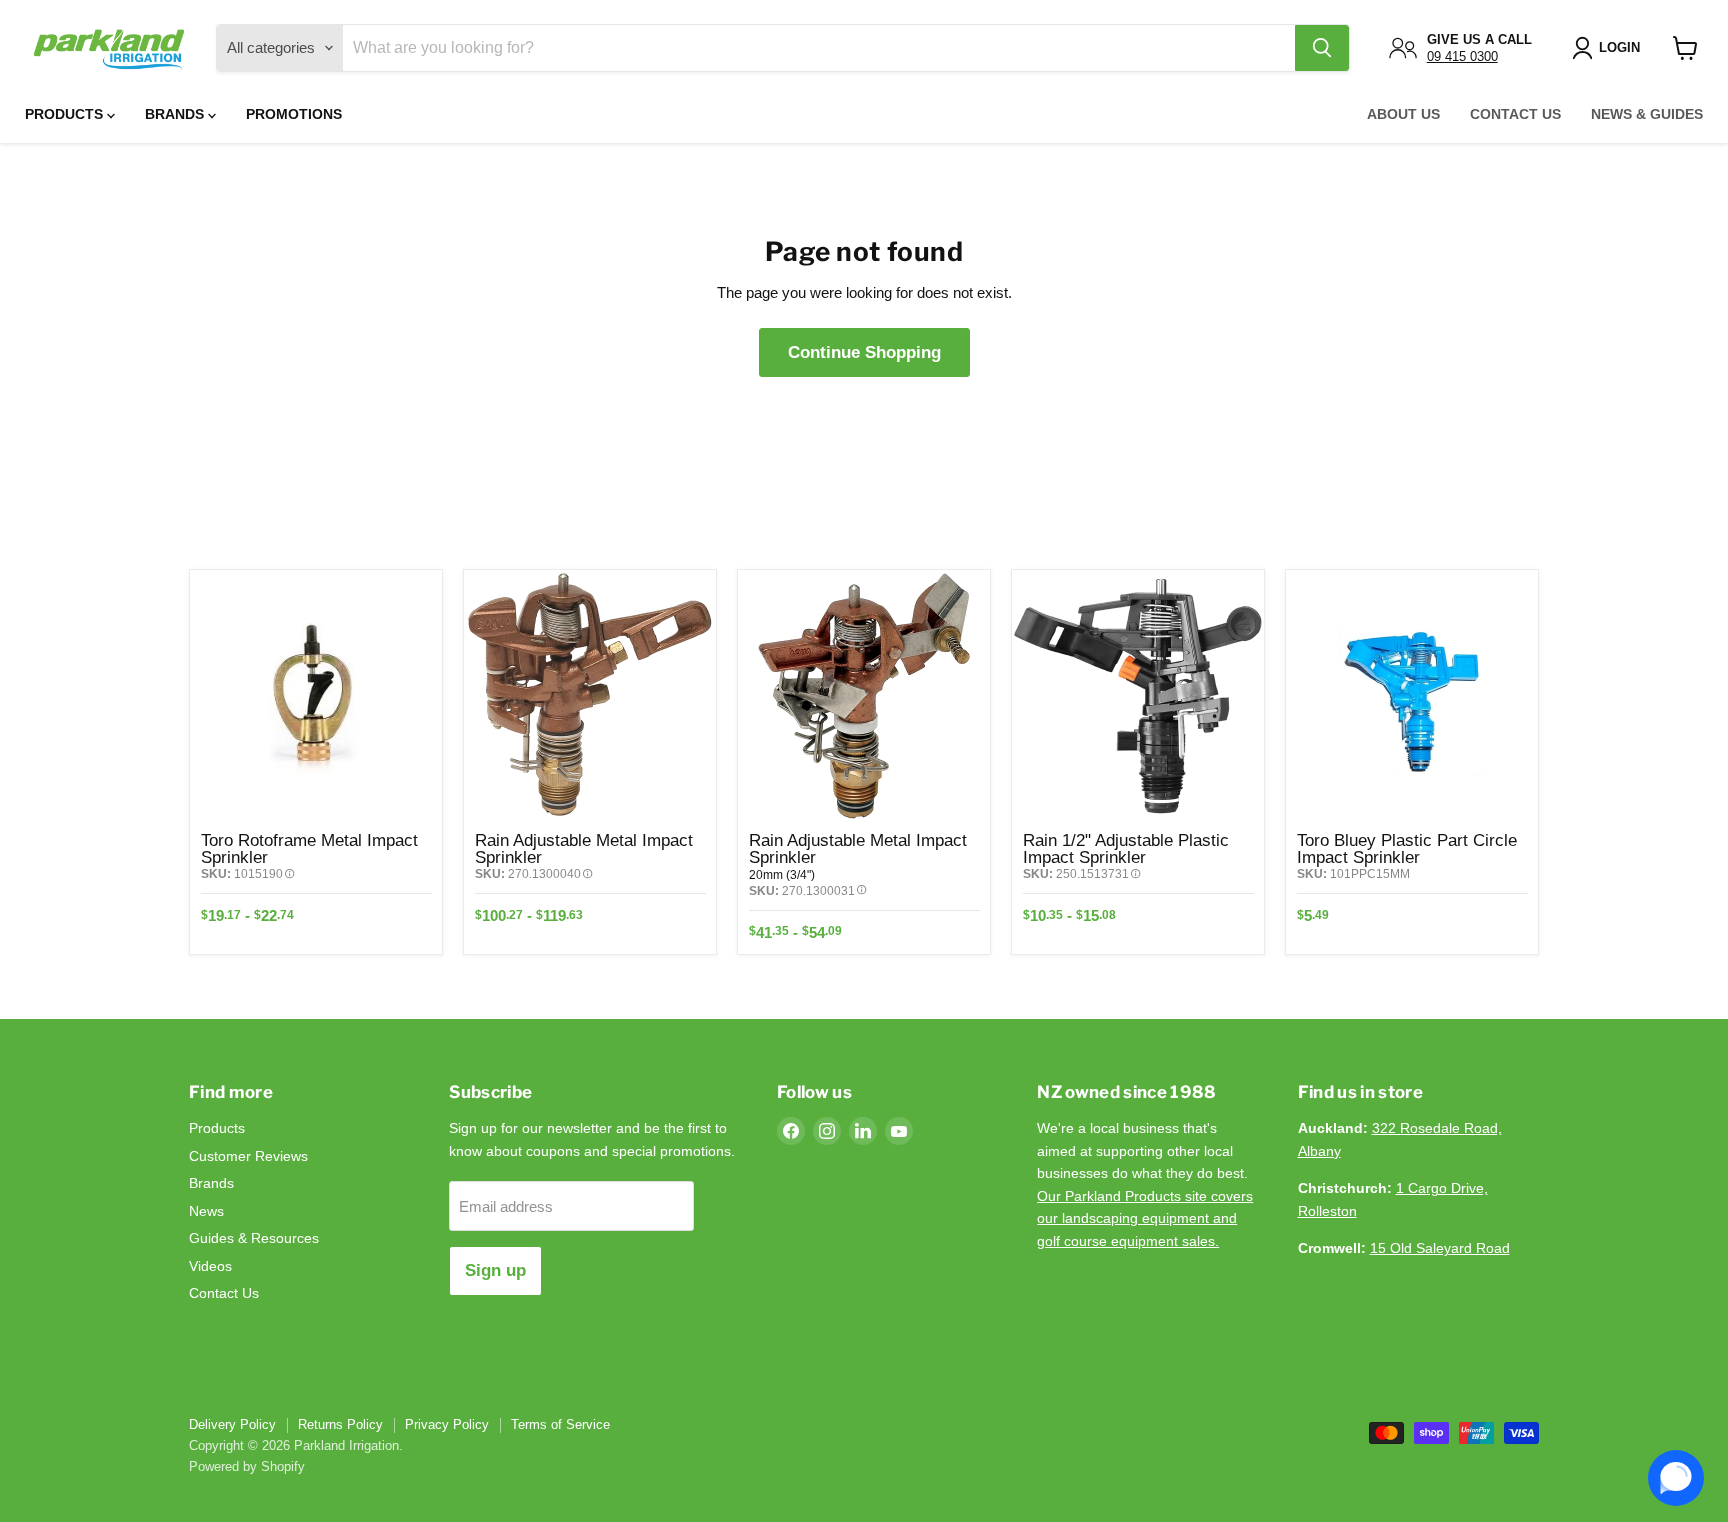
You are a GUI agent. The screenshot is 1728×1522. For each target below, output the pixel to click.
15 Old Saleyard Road (1440, 1248)
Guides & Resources (254, 1238)
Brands (176, 114)
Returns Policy (340, 1424)
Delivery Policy (232, 1424)
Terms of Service (560, 1424)
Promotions (294, 114)
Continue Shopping (864, 352)
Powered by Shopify (247, 1466)
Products (66, 114)
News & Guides (1647, 114)
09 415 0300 (1462, 56)
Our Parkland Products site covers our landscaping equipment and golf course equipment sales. (1145, 1218)
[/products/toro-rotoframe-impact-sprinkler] (316, 696)
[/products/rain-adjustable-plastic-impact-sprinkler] (1138, 696)
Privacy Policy (447, 1424)
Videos (210, 1266)
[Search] (1322, 48)
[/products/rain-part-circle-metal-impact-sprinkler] (864, 696)
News (206, 1211)
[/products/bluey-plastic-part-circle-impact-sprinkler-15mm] (1412, 696)
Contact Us (1515, 114)
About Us (1403, 114)
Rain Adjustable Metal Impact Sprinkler (584, 848)
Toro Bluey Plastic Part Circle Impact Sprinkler (1407, 848)
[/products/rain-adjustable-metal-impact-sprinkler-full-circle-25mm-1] (590, 696)
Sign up (495, 1270)
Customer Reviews (248, 1156)
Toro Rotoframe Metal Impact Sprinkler (309, 848)
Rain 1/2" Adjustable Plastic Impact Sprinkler (1126, 848)
